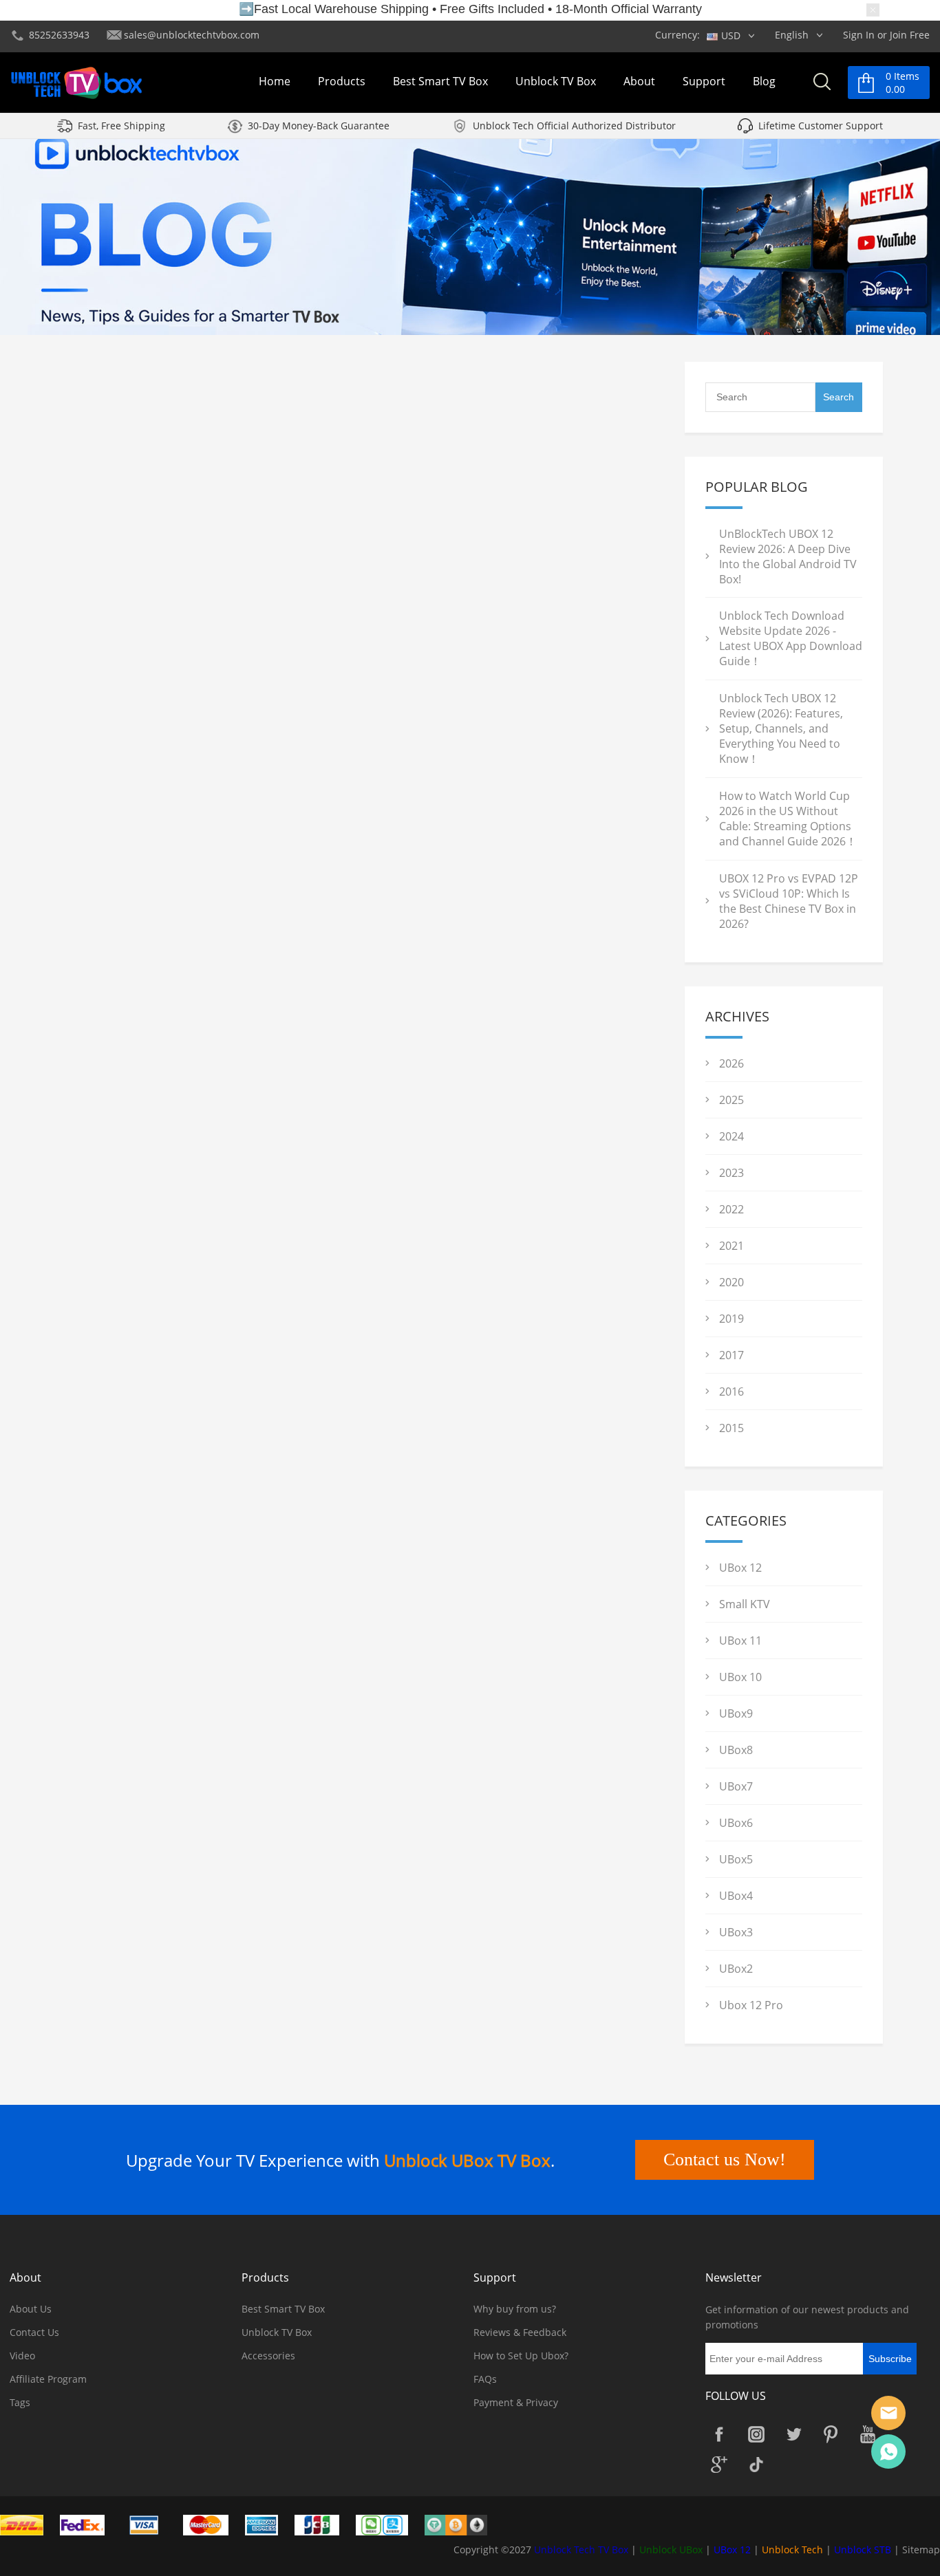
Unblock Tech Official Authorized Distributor (574, 126)
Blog (764, 81)
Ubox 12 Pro (751, 2005)
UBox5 (736, 1859)
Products (342, 81)
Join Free (910, 35)
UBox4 (736, 1896)
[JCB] (324, 2524)
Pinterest (831, 2434)
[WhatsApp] (888, 2451)
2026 (731, 1063)
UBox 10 (740, 1677)
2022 (731, 1209)
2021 (731, 1246)
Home (275, 81)
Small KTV (745, 1604)
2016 (731, 1392)
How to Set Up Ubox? (521, 2356)
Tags (20, 2402)
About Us (31, 2309)
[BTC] (463, 2524)
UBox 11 (740, 1641)
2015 (731, 1428)
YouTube (868, 2434)
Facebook (719, 2434)
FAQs (485, 2379)
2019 (731, 1319)
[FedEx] (89, 2524)
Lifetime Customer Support (821, 126)
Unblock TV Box (556, 81)
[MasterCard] (213, 2524)
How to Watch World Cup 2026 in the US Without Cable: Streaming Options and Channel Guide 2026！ (788, 819)
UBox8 (736, 1750)
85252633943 (59, 35)
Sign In (859, 35)
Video (22, 2356)
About (639, 81)
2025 (731, 1100)
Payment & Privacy (516, 2402)
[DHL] (29, 2524)
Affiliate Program (48, 2379)
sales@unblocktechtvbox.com (192, 35)
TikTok (756, 2465)
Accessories (268, 2356)
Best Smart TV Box (440, 81)
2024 (731, 1136)
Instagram (756, 2434)
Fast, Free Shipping (121, 126)
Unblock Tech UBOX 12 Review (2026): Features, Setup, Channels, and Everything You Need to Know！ (781, 728)
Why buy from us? (515, 2309)
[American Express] (268, 2524)
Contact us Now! (725, 2160)
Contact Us (34, 2332)
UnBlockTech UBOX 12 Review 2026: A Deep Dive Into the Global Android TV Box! (788, 556)
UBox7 (736, 1786)
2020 (731, 1282)
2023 (731, 1173)
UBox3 (736, 1932)
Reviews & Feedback (520, 2332)
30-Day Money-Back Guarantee (319, 126)
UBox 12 (740, 1568)
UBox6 (736, 1823)
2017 (731, 1355)
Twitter (793, 2434)
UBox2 (736, 1969)
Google (719, 2465)
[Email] (888, 2413)
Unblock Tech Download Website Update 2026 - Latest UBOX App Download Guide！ (791, 638)
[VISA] (151, 2524)
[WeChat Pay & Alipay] (389, 2524)
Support (704, 81)
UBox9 (736, 1713)
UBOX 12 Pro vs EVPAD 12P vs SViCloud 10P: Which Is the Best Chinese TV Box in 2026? (789, 901)
